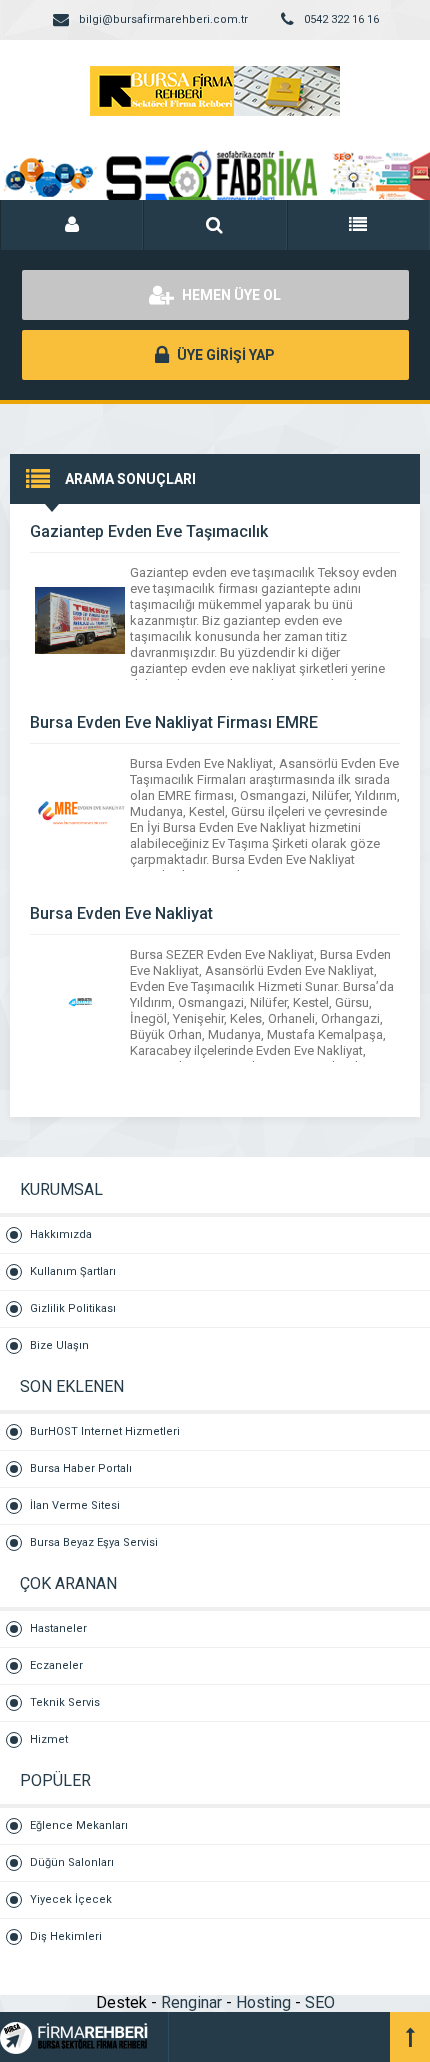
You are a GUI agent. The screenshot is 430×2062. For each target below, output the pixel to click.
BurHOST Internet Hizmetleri (105, 1431)
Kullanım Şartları (73, 1271)
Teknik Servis (65, 1702)
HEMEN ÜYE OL (230, 295)
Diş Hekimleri (66, 1936)
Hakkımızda (61, 1234)
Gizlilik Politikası (73, 1308)
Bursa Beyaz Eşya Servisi (94, 1542)
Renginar (191, 2002)
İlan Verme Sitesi (75, 1505)
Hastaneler (58, 1628)
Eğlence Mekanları (79, 1825)
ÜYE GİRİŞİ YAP (224, 355)
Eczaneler (56, 1665)
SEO (320, 2002)
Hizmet (49, 1739)
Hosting (263, 2002)
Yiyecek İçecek (71, 1899)
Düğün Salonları (72, 1862)
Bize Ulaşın (59, 1345)
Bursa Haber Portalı (81, 1468)
